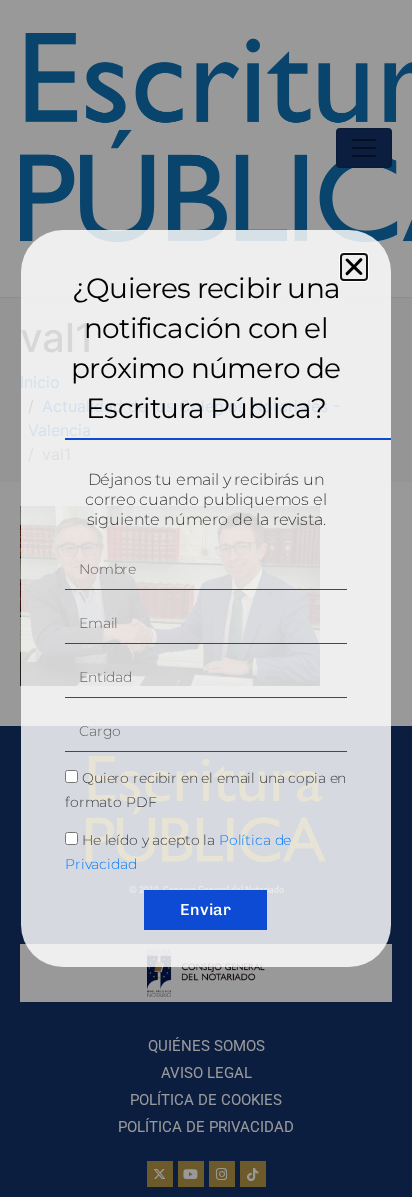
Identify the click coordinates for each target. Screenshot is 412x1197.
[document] (206, 598)
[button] (354, 267)
